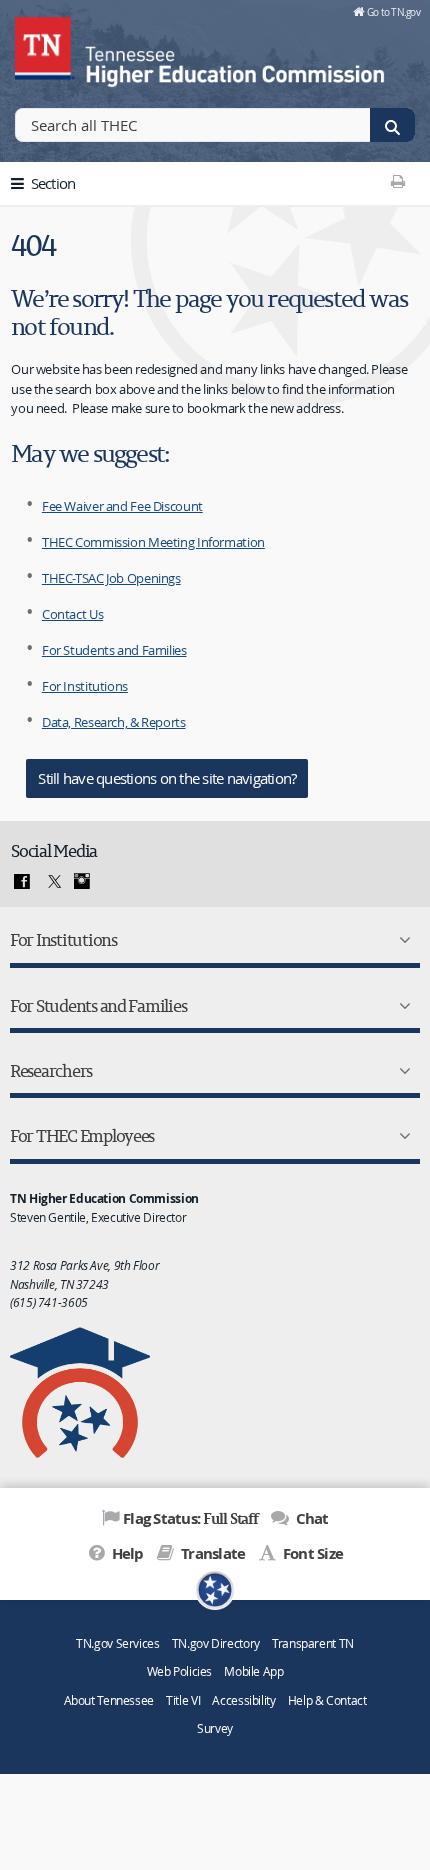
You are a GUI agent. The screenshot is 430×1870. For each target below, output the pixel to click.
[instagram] (82, 882)
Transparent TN (313, 1643)
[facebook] (22, 882)
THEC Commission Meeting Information (153, 542)
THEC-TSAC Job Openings (111, 578)
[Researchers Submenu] (401, 1071)
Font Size (311, 1553)
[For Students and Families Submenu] (401, 1006)
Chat (310, 1518)
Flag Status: (190, 1518)
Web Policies (180, 1671)
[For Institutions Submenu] (401, 940)
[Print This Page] (397, 181)
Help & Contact (327, 1700)
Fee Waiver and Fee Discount (122, 506)
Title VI (183, 1700)
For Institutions (85, 686)
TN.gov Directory (216, 1643)
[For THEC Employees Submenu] (401, 1136)
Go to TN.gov (393, 12)
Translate (211, 1553)
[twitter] (52, 882)
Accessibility (243, 1700)
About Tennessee (109, 1700)
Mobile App (253, 1671)
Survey (215, 1728)
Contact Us (72, 614)
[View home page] (45, 45)
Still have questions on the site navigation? (167, 778)
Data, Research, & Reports (114, 722)
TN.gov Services (117, 1643)
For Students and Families (114, 650)
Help (125, 1553)
